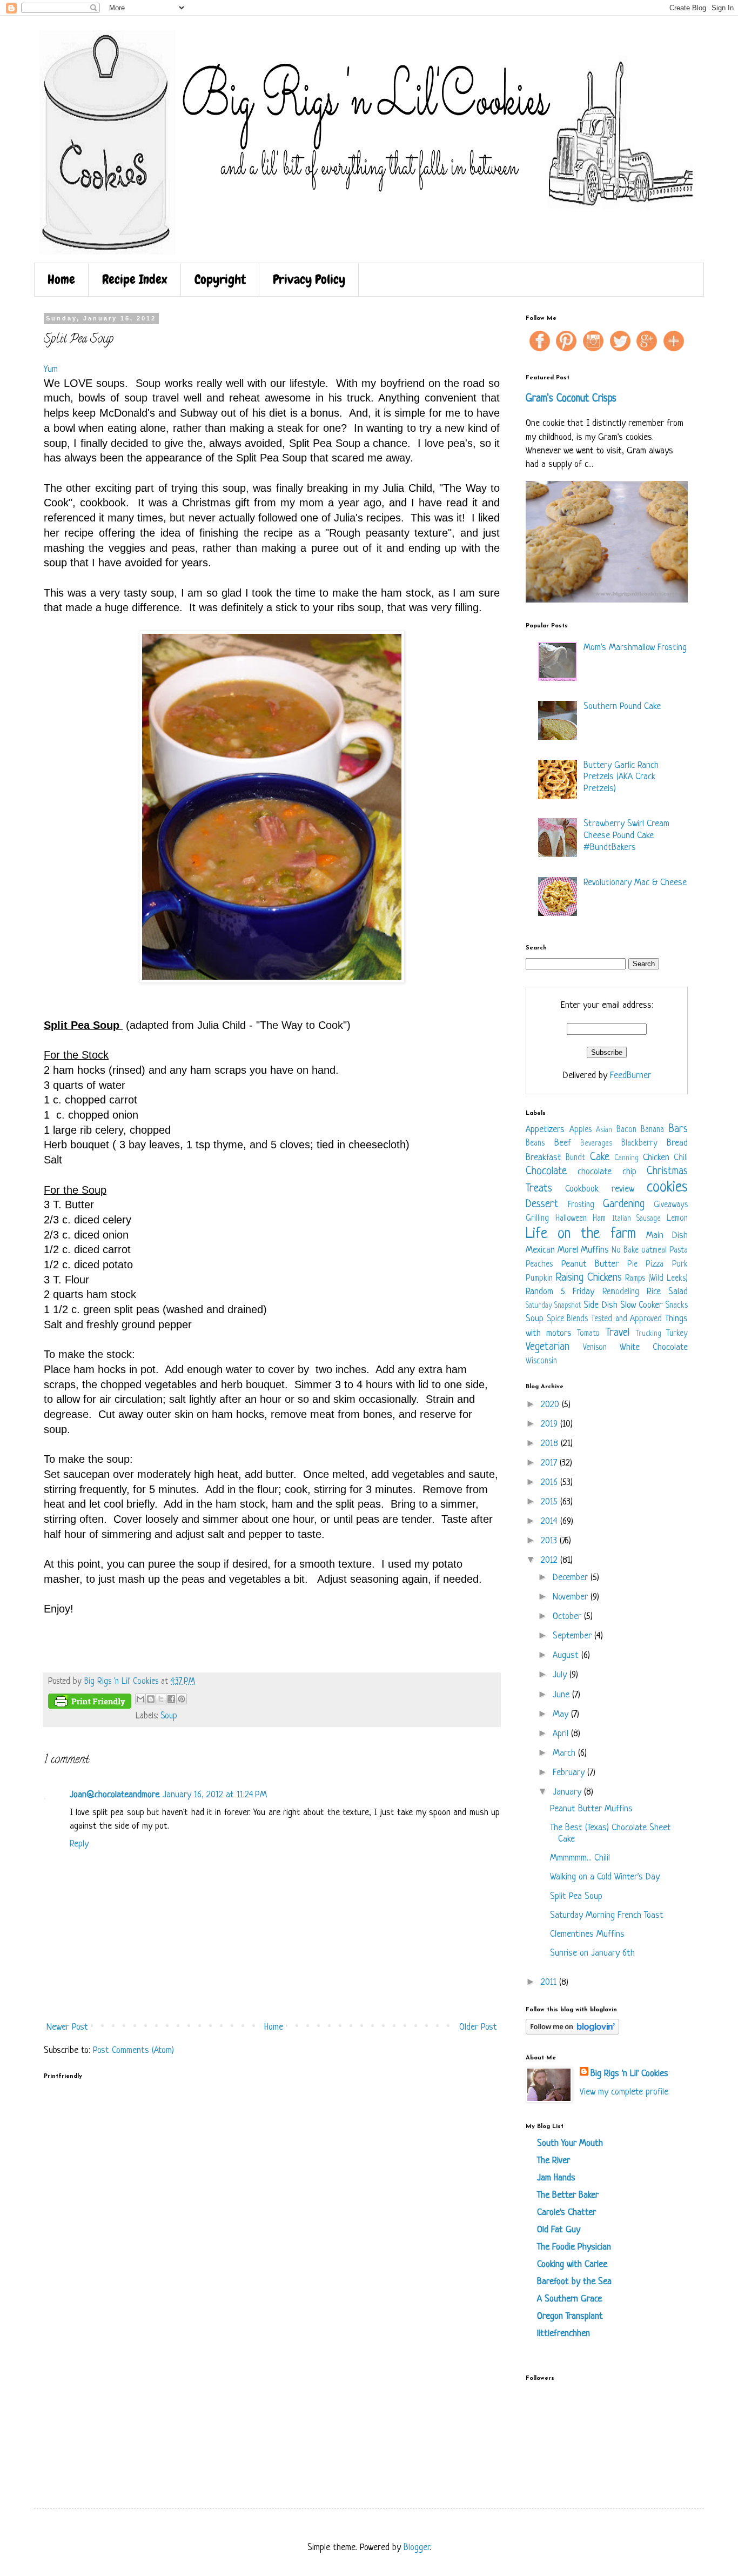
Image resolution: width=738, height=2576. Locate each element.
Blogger (417, 2548)
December (572, 1578)
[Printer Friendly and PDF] (90, 1704)
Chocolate (546, 1171)
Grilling (537, 1219)
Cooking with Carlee (572, 2264)
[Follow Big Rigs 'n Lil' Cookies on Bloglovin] (572, 2032)
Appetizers (545, 1130)
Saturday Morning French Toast (607, 1915)
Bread (677, 1143)
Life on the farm (581, 1234)
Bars (678, 1129)
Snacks (676, 1306)
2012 (551, 1560)
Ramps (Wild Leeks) (656, 1279)
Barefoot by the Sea (574, 2282)
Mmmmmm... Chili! (580, 1858)
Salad (678, 1292)
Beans (535, 1144)
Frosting (581, 1205)
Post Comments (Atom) (133, 2050)
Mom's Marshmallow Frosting (635, 648)
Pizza (655, 1265)
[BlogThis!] (151, 1699)
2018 (551, 1444)
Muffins (595, 1250)
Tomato (588, 1334)
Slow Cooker (641, 1305)
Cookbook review (599, 1189)
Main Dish (667, 1236)
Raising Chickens (589, 1278)
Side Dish (600, 1305)
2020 (551, 1405)
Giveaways (671, 1205)
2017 (550, 1463)
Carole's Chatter (566, 2213)
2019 (551, 1424)
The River (553, 2161)
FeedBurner (630, 1076)
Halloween (571, 1219)
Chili (681, 1158)
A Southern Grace (569, 2299)
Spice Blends (568, 1319)
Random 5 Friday (560, 1292)
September (573, 1636)
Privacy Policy (309, 279)
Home (61, 279)
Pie (632, 1265)
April (562, 1734)
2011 (550, 1982)
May (562, 1714)
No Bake (625, 1251)
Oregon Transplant (570, 2316)
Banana (652, 1130)
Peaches (539, 1265)
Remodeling (621, 1292)
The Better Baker (568, 2195)
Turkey (677, 1334)
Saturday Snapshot (553, 1306)
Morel (568, 1250)
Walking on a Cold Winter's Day (605, 1877)
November (572, 1597)
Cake (600, 1157)
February (570, 1773)
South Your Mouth (570, 2143)
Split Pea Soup (576, 1896)
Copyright (220, 279)
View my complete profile (624, 2092)
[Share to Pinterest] (182, 1699)
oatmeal (654, 1251)
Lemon (677, 1219)
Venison (595, 1348)
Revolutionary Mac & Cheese (635, 883)
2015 (551, 1502)
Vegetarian (548, 1347)
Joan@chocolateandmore (115, 1795)
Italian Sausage (637, 1219)
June (562, 1695)
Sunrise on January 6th (592, 1953)
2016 (551, 1483)
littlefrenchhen (563, 2334)
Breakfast (544, 1158)
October (568, 1617)
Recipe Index (135, 279)
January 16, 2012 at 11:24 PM (215, 1795)
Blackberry (639, 1144)
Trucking (648, 1334)
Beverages (596, 1144)
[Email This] (140, 1699)
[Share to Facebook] (171, 1699)
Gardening (624, 1204)
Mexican (540, 1250)
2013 (550, 1541)
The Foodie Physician (574, 2247)
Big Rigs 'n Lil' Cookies (629, 2074)
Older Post (478, 2027)
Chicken (656, 1158)
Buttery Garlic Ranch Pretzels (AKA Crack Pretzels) (621, 777)
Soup (169, 1717)
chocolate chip (607, 1172)
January (568, 1792)
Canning (626, 1158)
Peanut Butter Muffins (591, 1809)
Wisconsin (541, 1361)
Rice (654, 1292)
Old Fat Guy (559, 2230)
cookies (667, 1188)
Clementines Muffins (587, 1934)
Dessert (542, 1204)
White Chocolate (654, 1347)
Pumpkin (539, 1279)
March (565, 1753)
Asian (604, 1130)
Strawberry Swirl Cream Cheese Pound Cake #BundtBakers (626, 835)
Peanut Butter (590, 1264)
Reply (79, 1844)
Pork (680, 1265)
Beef (563, 1143)
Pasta (679, 1251)
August (567, 1655)
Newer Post (67, 2027)
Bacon (626, 1130)
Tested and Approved (626, 1319)
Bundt (575, 1158)
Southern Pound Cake (622, 707)
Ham (599, 1219)
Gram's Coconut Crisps (571, 399)
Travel (618, 1333)
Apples (581, 1130)
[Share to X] (161, 1699)
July (561, 1675)
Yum (51, 369)
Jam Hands (556, 2178)
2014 (551, 1521)
